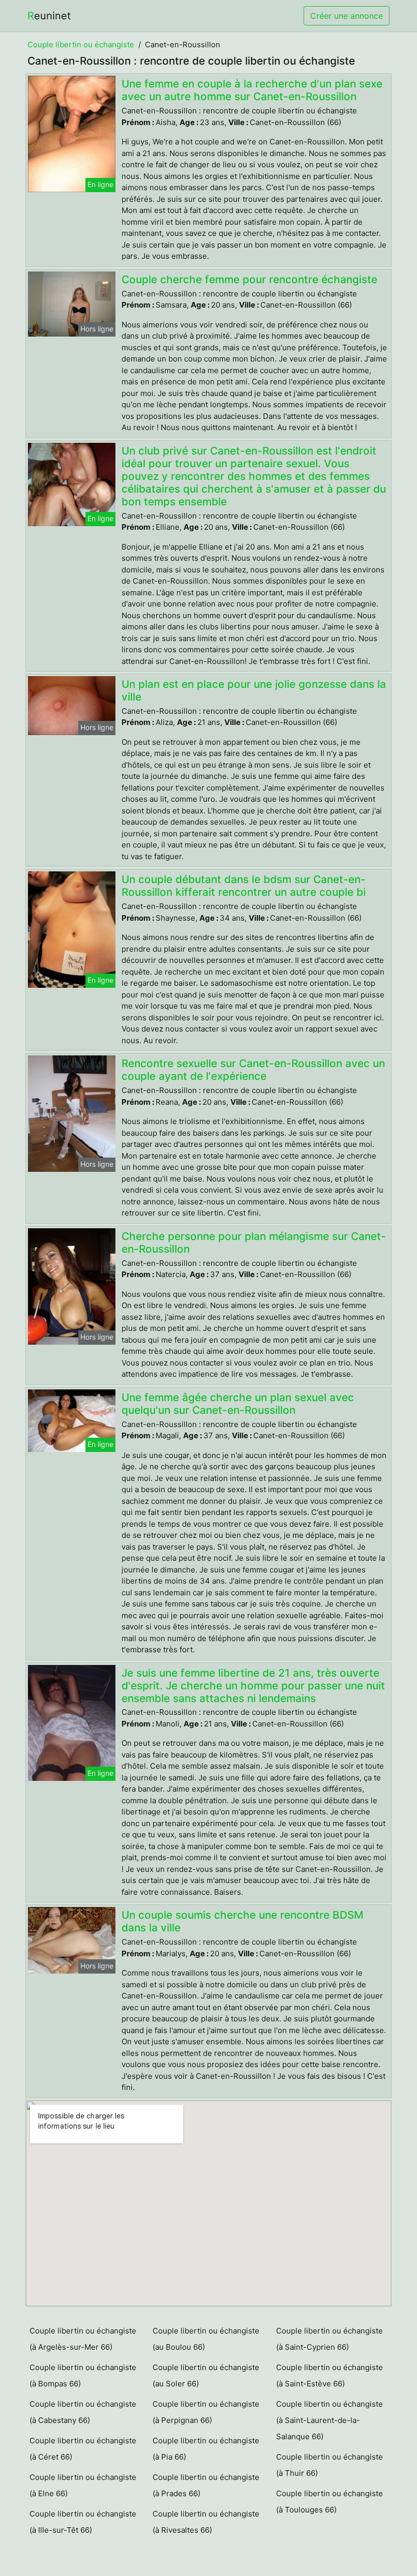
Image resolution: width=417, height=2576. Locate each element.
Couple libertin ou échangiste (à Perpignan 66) (206, 2412)
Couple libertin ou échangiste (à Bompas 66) (83, 2375)
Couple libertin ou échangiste (81, 44)
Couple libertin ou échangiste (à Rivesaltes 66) (206, 2522)
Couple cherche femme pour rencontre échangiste (249, 279)
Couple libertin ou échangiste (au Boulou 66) (206, 2339)
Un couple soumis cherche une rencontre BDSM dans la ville (243, 1921)
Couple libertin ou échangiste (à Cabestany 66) (83, 2412)
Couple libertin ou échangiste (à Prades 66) (206, 2485)
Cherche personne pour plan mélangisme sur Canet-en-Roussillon (254, 1242)
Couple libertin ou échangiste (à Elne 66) (83, 2485)
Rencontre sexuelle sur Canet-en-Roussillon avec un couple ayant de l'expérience (253, 1070)
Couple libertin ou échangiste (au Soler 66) (206, 2375)
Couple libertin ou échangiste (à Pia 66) (206, 2449)
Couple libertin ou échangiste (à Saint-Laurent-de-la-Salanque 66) (330, 2420)
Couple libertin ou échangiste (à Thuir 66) (330, 2465)
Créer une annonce (347, 16)
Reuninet (49, 16)
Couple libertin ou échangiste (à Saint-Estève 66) (330, 2375)
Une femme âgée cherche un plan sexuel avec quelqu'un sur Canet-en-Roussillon (238, 1404)
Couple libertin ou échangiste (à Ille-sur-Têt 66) (83, 2522)
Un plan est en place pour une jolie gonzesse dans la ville (254, 690)
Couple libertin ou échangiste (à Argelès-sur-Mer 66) (83, 2339)
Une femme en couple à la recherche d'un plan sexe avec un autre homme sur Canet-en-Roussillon (252, 90)
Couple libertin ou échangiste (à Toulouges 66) (330, 2502)
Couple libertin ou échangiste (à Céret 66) (83, 2449)
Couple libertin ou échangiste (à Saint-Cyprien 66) (330, 2339)
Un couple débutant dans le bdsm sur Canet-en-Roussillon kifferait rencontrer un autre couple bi (244, 886)
